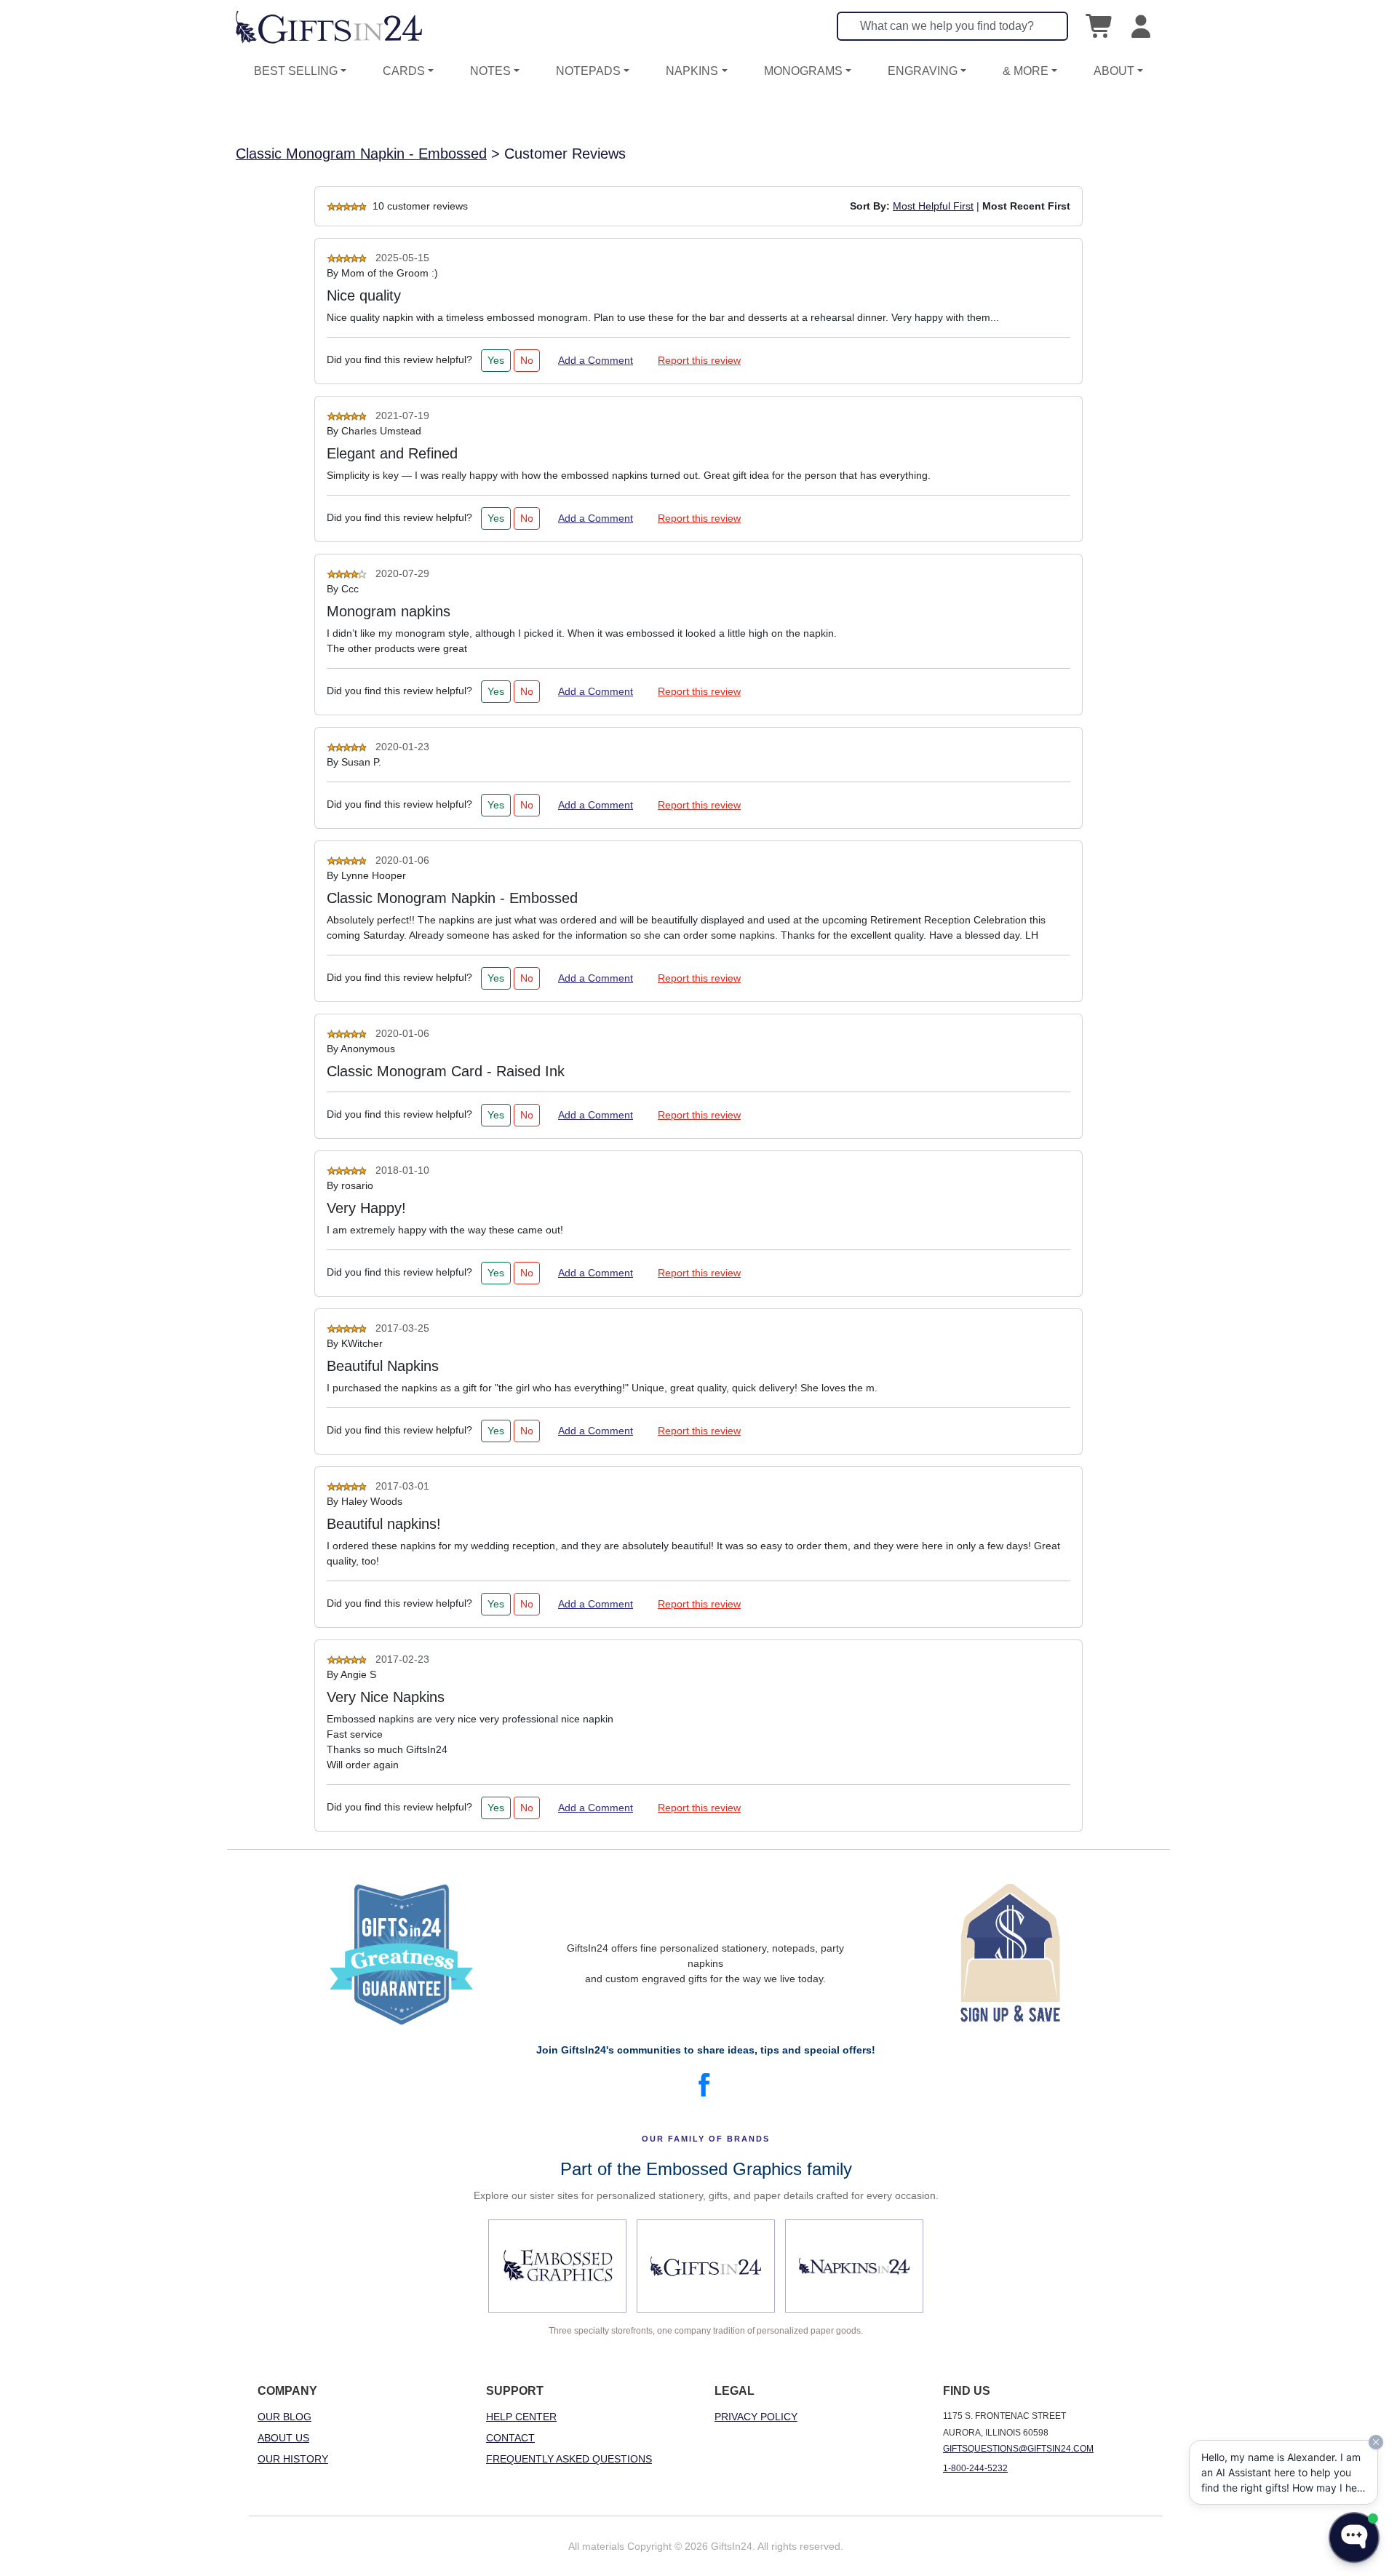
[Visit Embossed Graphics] (557, 2266)
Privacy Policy (756, 2417)
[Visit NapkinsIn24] (854, 2266)
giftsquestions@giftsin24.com (1018, 2449)
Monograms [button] (803, 71)
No (527, 360)
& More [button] (1026, 71)
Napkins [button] (692, 71)
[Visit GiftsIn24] (706, 2266)
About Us (283, 2438)
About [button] (1114, 71)
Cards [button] (404, 71)
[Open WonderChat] (1354, 2537)
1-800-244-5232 (975, 2468)
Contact (510, 2438)
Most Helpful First (933, 206)
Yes (496, 360)
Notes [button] (490, 71)
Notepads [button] (588, 71)
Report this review (699, 360)
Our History (293, 2459)
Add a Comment (596, 360)
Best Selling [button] (296, 71)
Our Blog (284, 2417)
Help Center (521, 2417)
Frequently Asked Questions (569, 2459)
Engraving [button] (923, 71)
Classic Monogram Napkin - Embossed (361, 154)
